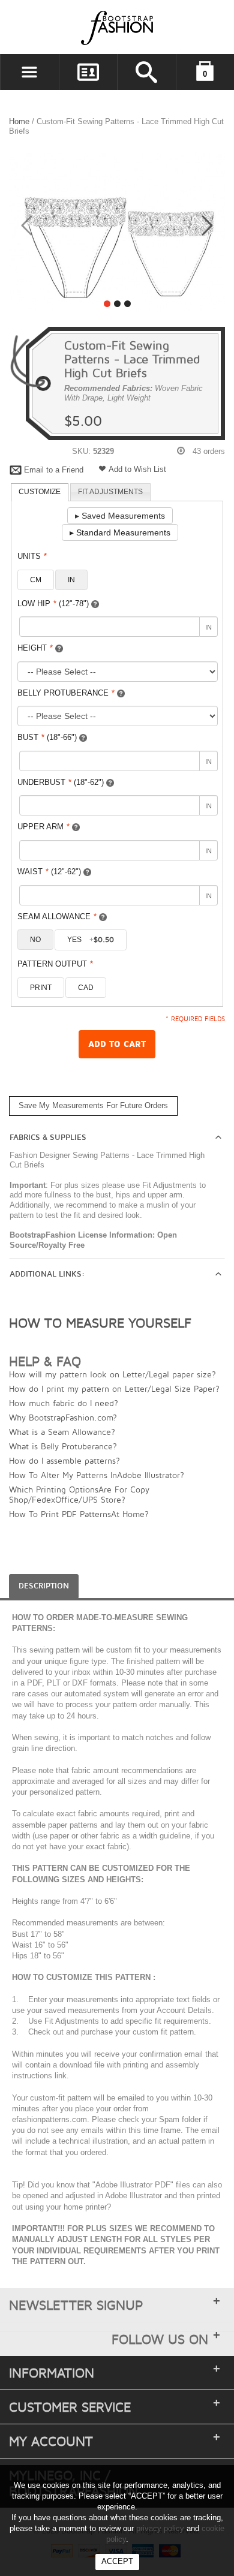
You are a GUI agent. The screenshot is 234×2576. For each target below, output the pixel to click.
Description (44, 1586)
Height (35, 648)
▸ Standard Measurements (120, 532)
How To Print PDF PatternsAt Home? (79, 1514)
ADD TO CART (117, 1044)
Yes (91, 940)
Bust (47, 737)
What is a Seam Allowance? (62, 1432)
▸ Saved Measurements (120, 516)
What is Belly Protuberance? (63, 1446)
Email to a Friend (54, 470)
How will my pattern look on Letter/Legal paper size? (112, 1374)
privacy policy (160, 2528)
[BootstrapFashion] (81, 27)
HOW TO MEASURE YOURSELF (100, 1323)
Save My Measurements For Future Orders (93, 1105)
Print (41, 988)
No (35, 940)
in (71, 580)
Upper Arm (43, 827)
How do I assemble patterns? (64, 1460)
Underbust (61, 782)
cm (36, 580)
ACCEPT (117, 2561)
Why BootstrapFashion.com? (63, 1417)
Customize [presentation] (40, 492)
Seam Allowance (57, 917)
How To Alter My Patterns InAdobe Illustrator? (97, 1475)
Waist (49, 872)
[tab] (40, 492)
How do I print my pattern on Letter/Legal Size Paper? (114, 1388)
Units (32, 556)
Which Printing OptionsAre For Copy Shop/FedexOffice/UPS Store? (79, 1494)
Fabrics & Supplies (48, 1137)
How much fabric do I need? (64, 1403)
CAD (86, 988)
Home (19, 121)
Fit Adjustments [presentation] (110, 492)
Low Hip (53, 604)
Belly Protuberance (66, 693)
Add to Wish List (137, 469)
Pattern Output (55, 964)
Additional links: (47, 1274)
